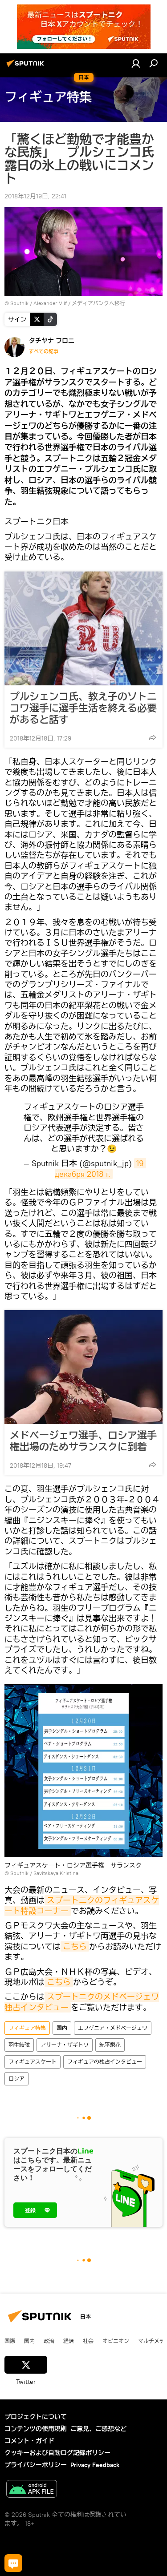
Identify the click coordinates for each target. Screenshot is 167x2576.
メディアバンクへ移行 (98, 303)
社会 (88, 2341)
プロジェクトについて (36, 2417)
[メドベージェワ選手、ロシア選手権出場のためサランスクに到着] (83, 1367)
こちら (75, 1946)
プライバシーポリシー (36, 2465)
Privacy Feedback (95, 2465)
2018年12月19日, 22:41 (35, 196)
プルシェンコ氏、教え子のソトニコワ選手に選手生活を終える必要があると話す (83, 708)
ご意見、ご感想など (98, 2429)
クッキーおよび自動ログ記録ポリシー (57, 2453)
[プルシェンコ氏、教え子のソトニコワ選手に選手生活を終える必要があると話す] (83, 628)
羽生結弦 (19, 2045)
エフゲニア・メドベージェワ (113, 2028)
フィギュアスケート (33, 2062)
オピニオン (116, 2341)
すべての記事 (44, 351)
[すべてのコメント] (13, 2563)
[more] (152, 737)
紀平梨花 (110, 2045)
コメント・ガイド (29, 2441)
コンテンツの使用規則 (36, 2429)
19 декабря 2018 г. (100, 1168)
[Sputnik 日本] (27, 67)
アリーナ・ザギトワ (65, 2045)
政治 (49, 2341)
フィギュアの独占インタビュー (105, 2062)
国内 (62, 2028)
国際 (10, 2341)
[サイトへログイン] (136, 63)
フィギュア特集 (27, 2028)
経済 (69, 2341)
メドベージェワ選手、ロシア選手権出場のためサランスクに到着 (83, 1441)
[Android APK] (32, 2490)
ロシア (16, 2079)
